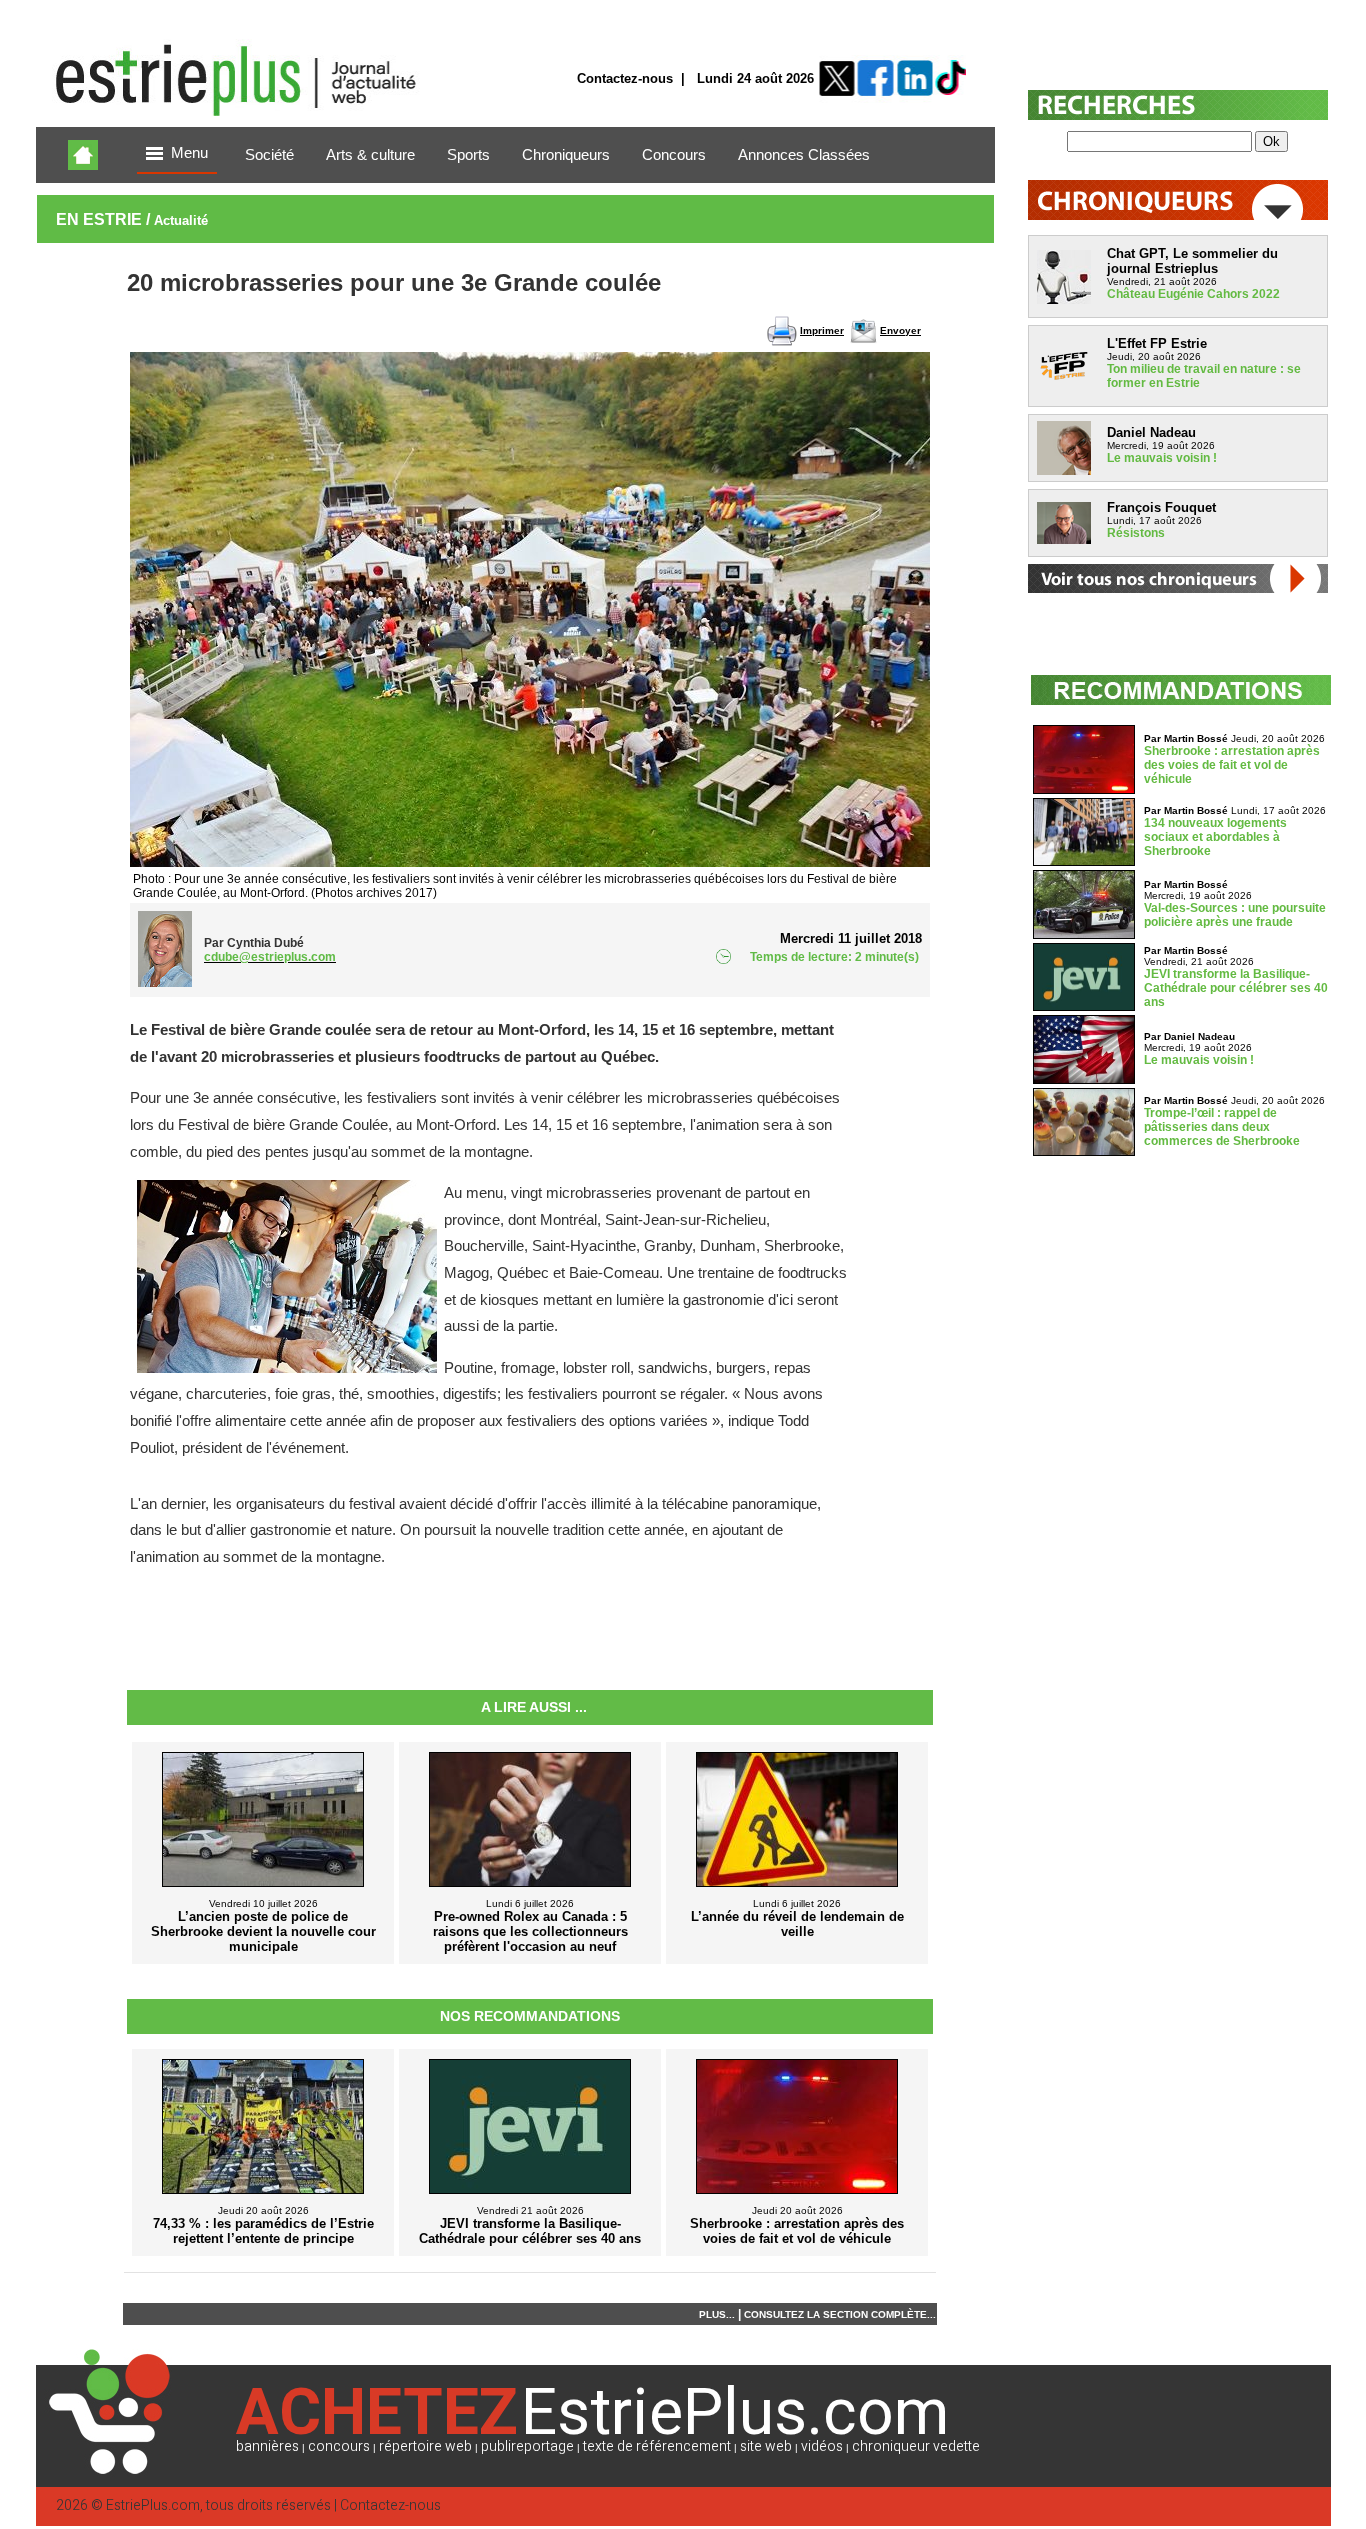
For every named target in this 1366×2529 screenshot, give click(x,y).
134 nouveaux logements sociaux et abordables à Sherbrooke (1215, 837)
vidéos (822, 2446)
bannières (267, 2446)
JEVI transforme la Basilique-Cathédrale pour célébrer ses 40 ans (1236, 988)
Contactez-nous (625, 78)
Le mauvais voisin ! (1162, 458)
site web (766, 2446)
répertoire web (425, 2446)
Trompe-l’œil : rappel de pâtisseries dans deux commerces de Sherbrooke (1222, 1127)
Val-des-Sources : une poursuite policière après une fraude (1235, 915)
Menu (189, 153)
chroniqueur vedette (916, 2446)
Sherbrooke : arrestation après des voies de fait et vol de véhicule (1232, 765)
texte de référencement (657, 2446)
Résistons (1136, 533)
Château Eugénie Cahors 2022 (1193, 294)
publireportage (527, 2446)
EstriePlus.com (153, 2505)
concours (339, 2446)
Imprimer (822, 330)
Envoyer (900, 330)
